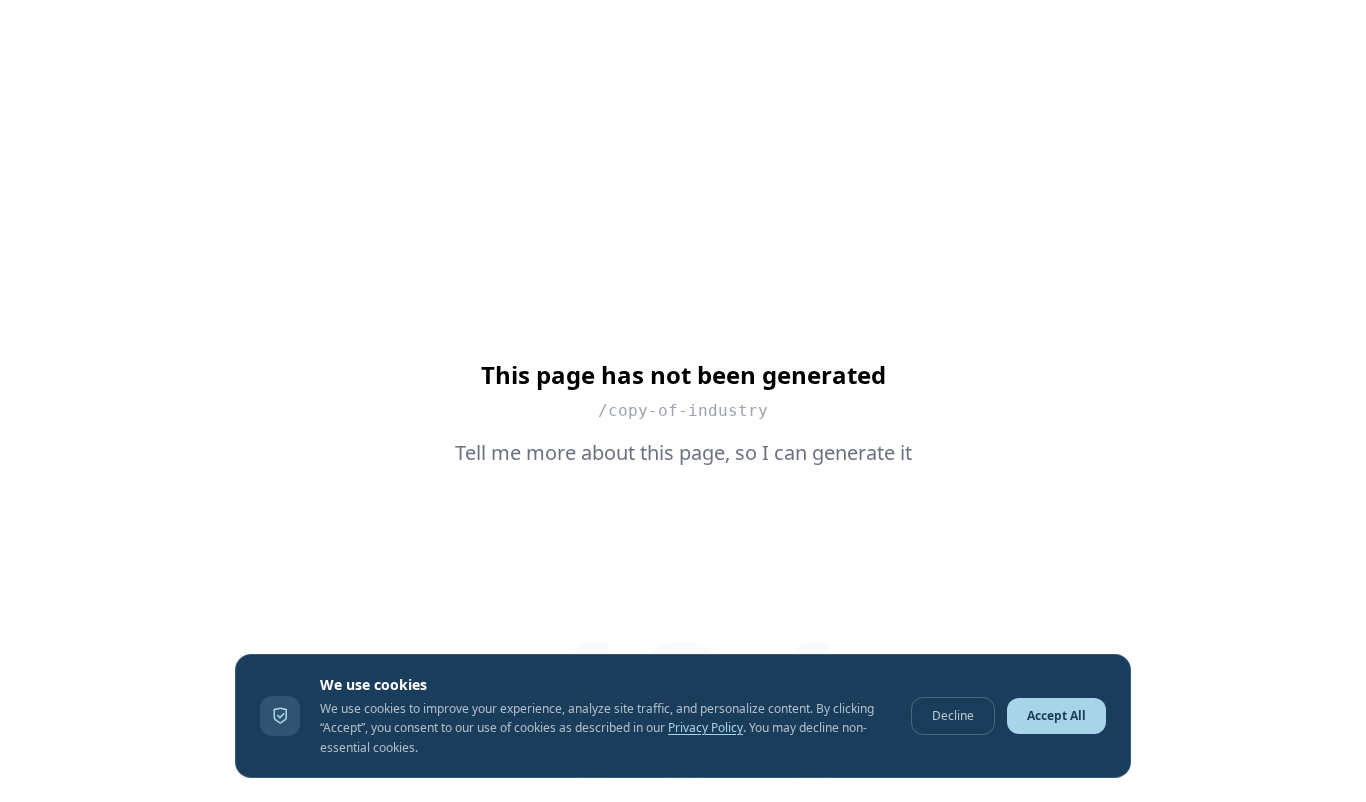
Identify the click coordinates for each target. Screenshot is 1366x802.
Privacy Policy (705, 727)
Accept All (1056, 715)
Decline (953, 715)
